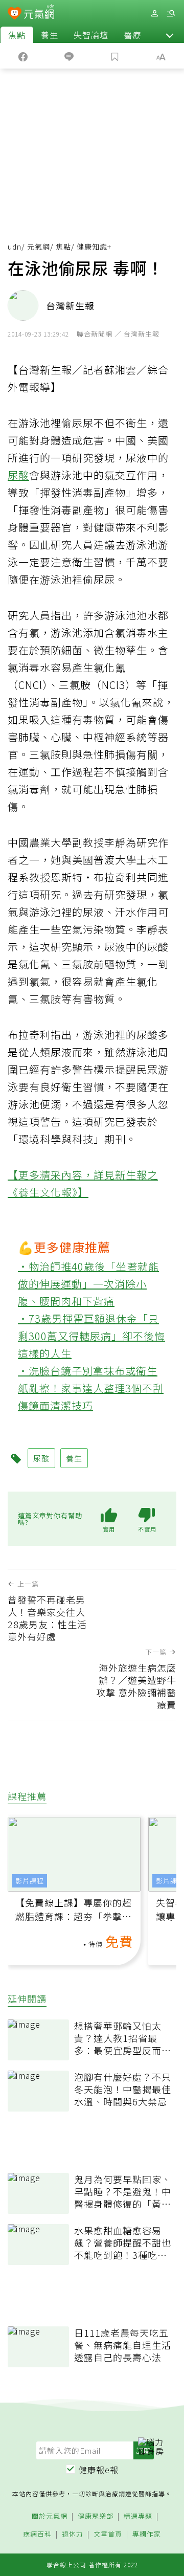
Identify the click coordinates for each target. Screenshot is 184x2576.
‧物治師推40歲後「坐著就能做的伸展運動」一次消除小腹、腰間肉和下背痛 (88, 1284)
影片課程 (30, 1881)
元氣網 (39, 247)
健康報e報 (99, 2470)
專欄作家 (147, 2534)
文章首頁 (108, 2534)
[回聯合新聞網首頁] (15, 14)
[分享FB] (23, 56)
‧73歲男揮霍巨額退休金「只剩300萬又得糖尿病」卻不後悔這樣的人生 (91, 1336)
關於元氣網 (50, 2516)
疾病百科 (37, 2534)
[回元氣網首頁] (39, 13)
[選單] (171, 14)
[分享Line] (69, 56)
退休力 (73, 2534)
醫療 (132, 35)
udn (15, 247)
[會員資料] (154, 14)
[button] (170, 35)
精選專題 (138, 2516)
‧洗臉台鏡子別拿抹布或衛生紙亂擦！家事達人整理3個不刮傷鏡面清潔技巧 (91, 1388)
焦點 (17, 35)
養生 (50, 35)
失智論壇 (91, 35)
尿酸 (18, 475)
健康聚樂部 (96, 2516)
